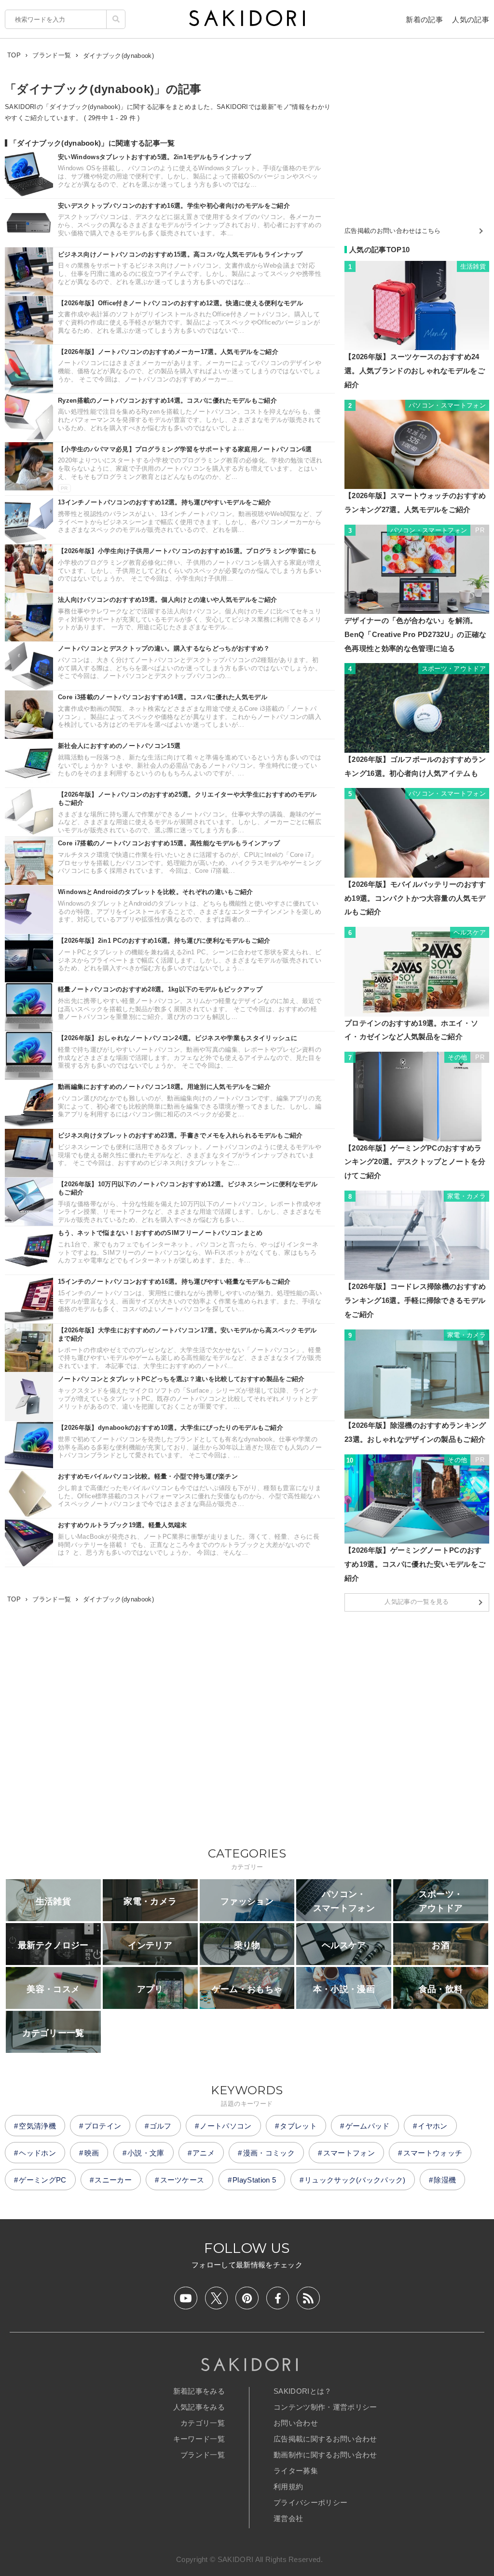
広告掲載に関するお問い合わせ (325, 2439)
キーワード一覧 (199, 2439)
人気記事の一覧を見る (417, 1602)
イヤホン (432, 2126)
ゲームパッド (368, 2126)
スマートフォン (349, 2153)
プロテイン (103, 2126)
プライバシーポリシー (310, 2502)
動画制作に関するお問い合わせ (325, 2455)
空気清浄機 (37, 2126)
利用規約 (288, 2487)
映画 (92, 2153)
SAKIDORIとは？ (303, 2391)
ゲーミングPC (42, 2180)
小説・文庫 (146, 2153)
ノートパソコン (226, 2126)
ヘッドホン (37, 2153)
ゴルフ (161, 2126)
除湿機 (445, 2180)
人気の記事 (471, 20)
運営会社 (288, 2518)
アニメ (204, 2153)
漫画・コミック (269, 2153)
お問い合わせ (296, 2423)
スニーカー (113, 2180)
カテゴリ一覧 (203, 2423)
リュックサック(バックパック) (355, 2180)
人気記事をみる (199, 2407)
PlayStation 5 (254, 2180)
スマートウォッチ (433, 2153)
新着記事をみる (199, 2391)
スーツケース (182, 2180)
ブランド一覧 (203, 2455)
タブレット (298, 2126)
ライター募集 (296, 2471)
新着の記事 (424, 20)
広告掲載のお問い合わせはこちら (393, 231)
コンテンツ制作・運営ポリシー (325, 2407)
